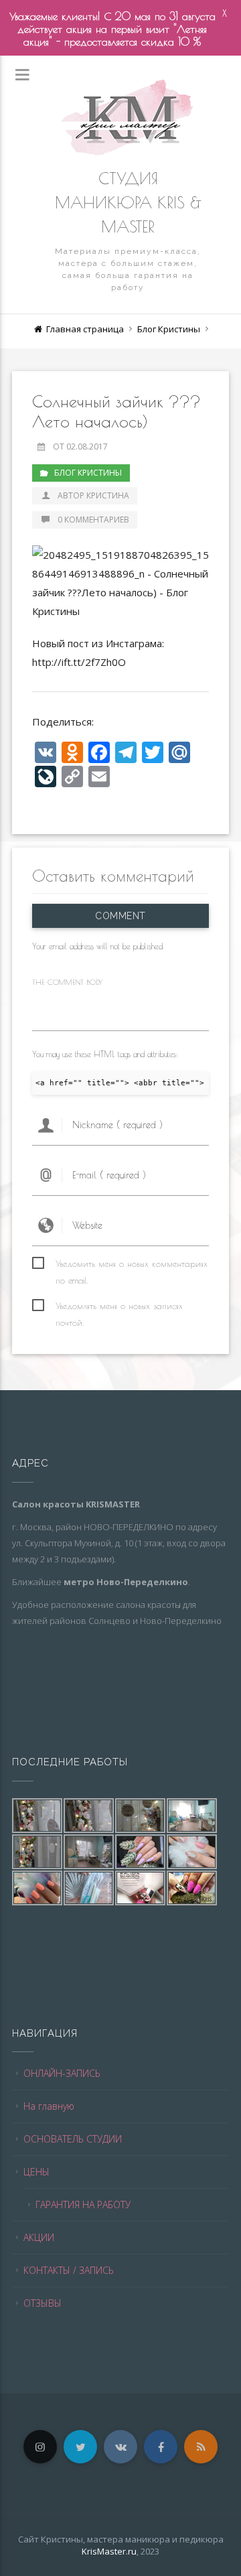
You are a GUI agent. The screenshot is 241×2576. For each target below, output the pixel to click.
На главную (49, 2106)
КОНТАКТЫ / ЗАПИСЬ (69, 2270)
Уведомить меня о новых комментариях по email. (132, 1265)
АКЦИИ (39, 2237)
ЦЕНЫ (36, 2172)
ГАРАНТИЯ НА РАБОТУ (83, 2205)
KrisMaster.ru (109, 2551)
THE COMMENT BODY (67, 982)
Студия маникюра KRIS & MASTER (128, 202)
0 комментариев (93, 520)
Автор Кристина (93, 495)
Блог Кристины (169, 329)
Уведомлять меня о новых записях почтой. (119, 1307)
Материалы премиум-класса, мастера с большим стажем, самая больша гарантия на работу (128, 269)
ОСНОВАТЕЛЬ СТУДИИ (73, 2139)
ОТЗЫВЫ (43, 2303)
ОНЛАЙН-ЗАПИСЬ (62, 2073)
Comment (120, 916)
